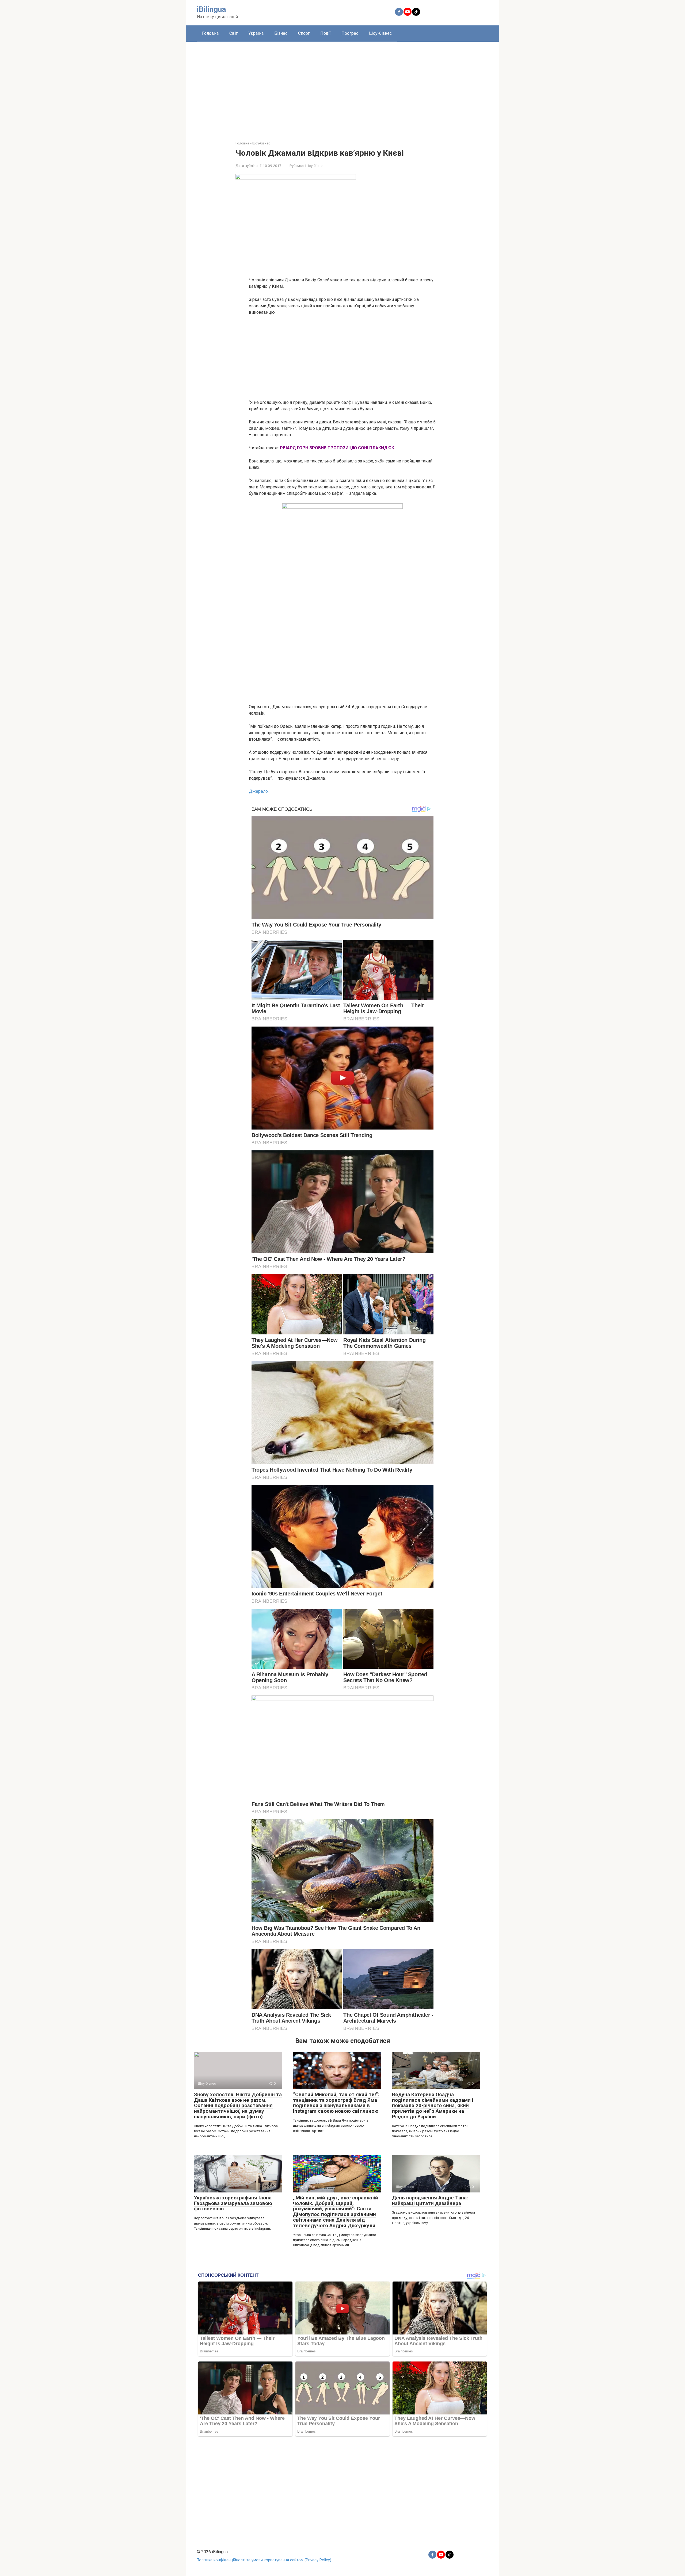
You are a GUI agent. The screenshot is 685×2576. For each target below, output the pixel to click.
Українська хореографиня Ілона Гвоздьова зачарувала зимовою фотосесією (233, 2203)
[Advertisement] (342, 87)
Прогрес (350, 33)
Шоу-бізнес (380, 33)
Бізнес (281, 33)
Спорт (304, 33)
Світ (233, 33)
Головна (210, 33)
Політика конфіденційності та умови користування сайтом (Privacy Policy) (264, 2560)
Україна (256, 33)
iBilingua (211, 9)
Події (326, 33)
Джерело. (259, 791)
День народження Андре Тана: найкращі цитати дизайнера (430, 2200)
